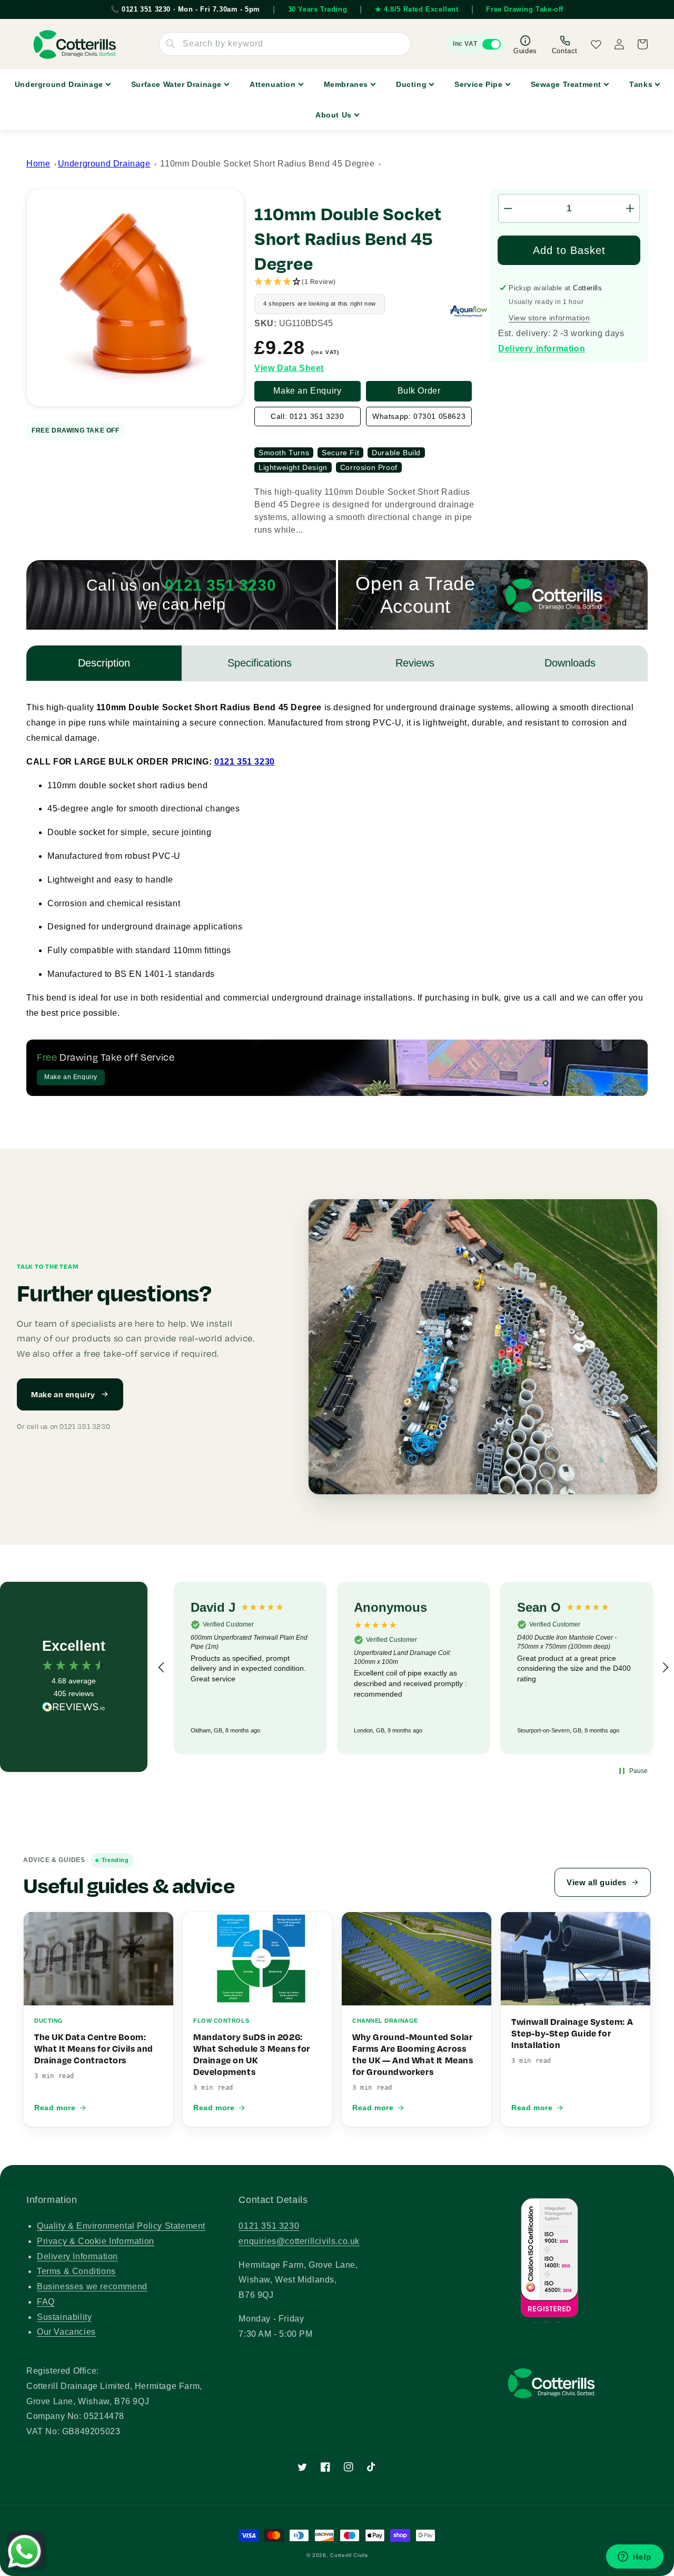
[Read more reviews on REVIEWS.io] (74, 1710)
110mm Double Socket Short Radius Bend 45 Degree (267, 164)
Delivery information (542, 349)
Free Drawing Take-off (525, 9)
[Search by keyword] (171, 44)
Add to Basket (569, 250)
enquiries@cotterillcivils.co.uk (299, 2241)
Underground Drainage (104, 164)
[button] (372, 282)
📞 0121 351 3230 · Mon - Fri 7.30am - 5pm (185, 9)
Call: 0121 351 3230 (307, 416)
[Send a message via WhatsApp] (24, 2551)
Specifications (260, 663)
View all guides (597, 1882)
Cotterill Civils (349, 2555)
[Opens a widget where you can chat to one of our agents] (635, 2558)
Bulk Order (419, 391)
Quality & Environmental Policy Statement (121, 2226)
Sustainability (64, 2317)
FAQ (46, 2302)
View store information (549, 318)
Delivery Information (77, 2256)
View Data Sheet (289, 368)
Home (38, 164)
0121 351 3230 (245, 762)
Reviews (415, 663)
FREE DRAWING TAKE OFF (76, 430)
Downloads (570, 663)
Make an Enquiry (307, 391)
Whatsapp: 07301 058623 (419, 416)
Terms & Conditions (76, 2271)
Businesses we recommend (92, 2286)
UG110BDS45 (306, 324)
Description (104, 663)
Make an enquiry (63, 1394)
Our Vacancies (66, 2332)
